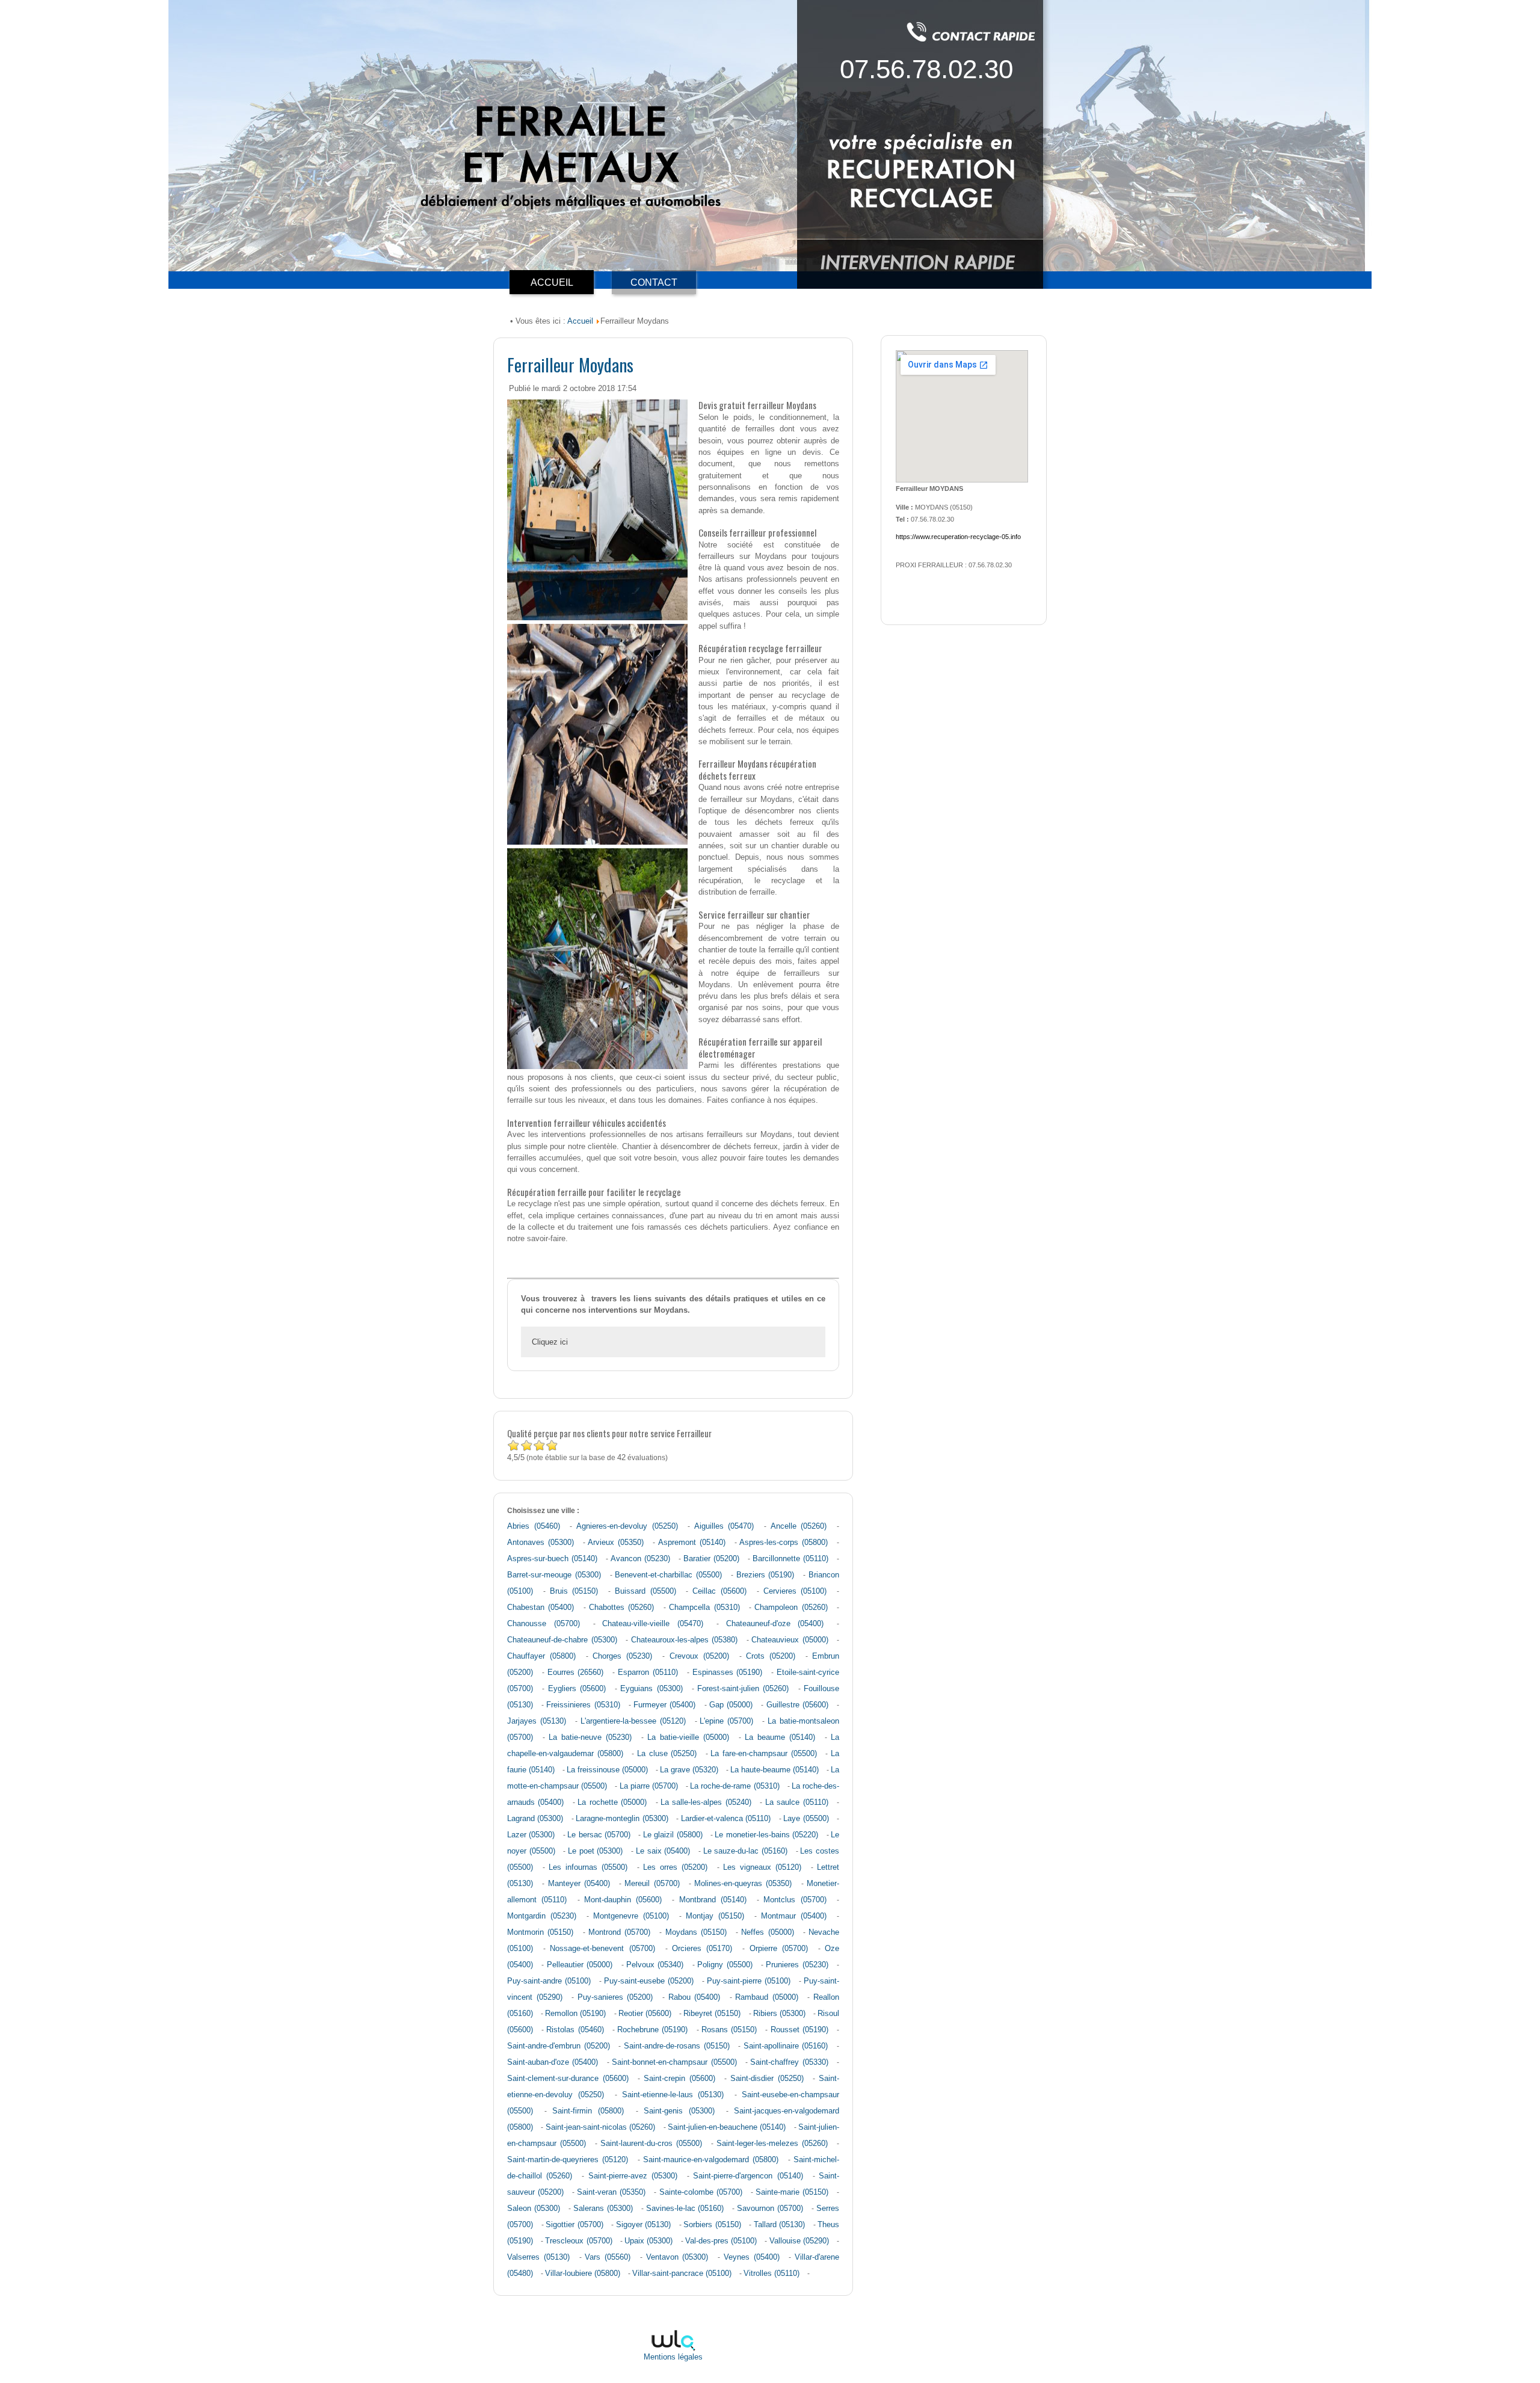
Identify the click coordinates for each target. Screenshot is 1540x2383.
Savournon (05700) (770, 2209)
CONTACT (654, 282)
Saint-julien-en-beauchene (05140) (727, 2127)
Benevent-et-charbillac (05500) (668, 1575)
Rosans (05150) (729, 2030)
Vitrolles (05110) (772, 2274)
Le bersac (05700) (599, 1835)
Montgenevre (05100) (631, 1916)
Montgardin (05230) (542, 1916)
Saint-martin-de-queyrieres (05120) (568, 2160)
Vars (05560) (608, 2257)
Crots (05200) (771, 1656)
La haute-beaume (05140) (775, 1770)
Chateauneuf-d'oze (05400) (775, 1624)
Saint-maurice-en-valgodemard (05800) (711, 2160)
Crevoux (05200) (699, 1656)
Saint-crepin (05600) (679, 2079)
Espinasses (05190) (728, 1672)
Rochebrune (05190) (652, 2030)
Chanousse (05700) (544, 1624)
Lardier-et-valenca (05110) (726, 1819)
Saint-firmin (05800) (588, 2111)
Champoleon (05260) (791, 1608)
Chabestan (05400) (541, 1608)
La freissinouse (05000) (607, 1770)
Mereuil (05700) (652, 1884)
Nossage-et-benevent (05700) (602, 1949)
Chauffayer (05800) (541, 1656)
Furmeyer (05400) (664, 1705)
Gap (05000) (731, 1705)
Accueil (580, 321)
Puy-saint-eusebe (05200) (649, 1981)
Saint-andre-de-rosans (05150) (677, 2046)
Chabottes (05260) (621, 1608)
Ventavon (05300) (677, 2257)
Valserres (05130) (538, 2257)
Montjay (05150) (715, 1916)
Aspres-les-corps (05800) (784, 1543)
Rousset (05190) (799, 2030)
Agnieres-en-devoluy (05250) (627, 1526)
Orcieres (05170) (702, 1949)
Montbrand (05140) (713, 1900)
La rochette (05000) (612, 1802)
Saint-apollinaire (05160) (786, 2046)
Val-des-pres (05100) (721, 2241)
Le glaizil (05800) (673, 1835)
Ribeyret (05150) (712, 2014)
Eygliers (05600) (577, 1689)
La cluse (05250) (667, 1754)
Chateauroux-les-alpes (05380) (685, 1640)
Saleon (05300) (534, 2209)
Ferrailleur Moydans (570, 364)
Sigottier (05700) (574, 2225)
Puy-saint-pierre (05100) (749, 1981)
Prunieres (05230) (797, 1965)
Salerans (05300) (603, 2209)
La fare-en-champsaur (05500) (763, 1754)
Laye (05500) (806, 1819)
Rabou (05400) (695, 1997)
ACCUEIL (552, 282)
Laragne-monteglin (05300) (622, 1819)
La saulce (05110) (797, 1802)
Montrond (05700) (619, 1932)
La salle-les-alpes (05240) (706, 1802)
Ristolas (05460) (575, 2030)
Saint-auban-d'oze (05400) (553, 2062)
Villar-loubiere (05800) (583, 2274)
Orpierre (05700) (779, 1949)
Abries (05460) (534, 1526)
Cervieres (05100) (795, 1591)
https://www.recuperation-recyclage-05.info (958, 537)
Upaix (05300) (648, 2241)
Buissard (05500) (645, 1591)
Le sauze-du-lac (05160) (745, 1851)
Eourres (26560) (576, 1672)
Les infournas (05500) (588, 1867)
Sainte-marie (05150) (792, 2192)
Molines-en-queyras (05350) (743, 1884)
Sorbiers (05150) (712, 2225)
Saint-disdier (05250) (767, 2079)
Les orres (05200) (675, 1867)
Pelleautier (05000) (580, 1965)
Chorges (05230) (622, 1656)
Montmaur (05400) (794, 1916)
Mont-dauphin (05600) (623, 1900)
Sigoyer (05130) (644, 2225)
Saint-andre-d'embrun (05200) (559, 2046)
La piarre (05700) (649, 1786)
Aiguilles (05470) (724, 1526)
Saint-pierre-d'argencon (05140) (748, 2176)
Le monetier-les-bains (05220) (766, 1835)
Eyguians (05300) (651, 1689)
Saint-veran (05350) (611, 2192)
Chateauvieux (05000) (790, 1640)
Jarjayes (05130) (537, 1721)
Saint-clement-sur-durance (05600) (568, 2079)
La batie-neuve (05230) (590, 1737)
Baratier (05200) (711, 1559)
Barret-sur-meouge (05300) (554, 1575)
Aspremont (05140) (692, 1543)
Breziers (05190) (765, 1575)
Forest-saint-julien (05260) (743, 1689)
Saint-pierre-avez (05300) (633, 2176)
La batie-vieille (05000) (688, 1737)
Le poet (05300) (595, 1851)
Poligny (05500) (725, 1965)
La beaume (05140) (780, 1737)
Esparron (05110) (648, 1672)
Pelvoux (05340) (655, 1965)
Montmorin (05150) (540, 1932)
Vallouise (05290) (799, 2241)
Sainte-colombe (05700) (701, 2192)
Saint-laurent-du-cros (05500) (651, 2144)
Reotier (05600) (645, 2014)
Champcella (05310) (704, 1608)
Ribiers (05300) (779, 2014)
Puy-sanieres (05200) (615, 1997)
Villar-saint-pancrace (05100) (682, 2274)
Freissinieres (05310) (583, 1705)
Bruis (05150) (574, 1591)
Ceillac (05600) (719, 1591)
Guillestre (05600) (797, 1705)
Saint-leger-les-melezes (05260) (772, 2144)
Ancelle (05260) (799, 1526)
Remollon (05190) (575, 2014)
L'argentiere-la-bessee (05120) (633, 1721)
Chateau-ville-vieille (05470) (653, 1624)
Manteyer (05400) (579, 1884)
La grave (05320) (689, 1770)
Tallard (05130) (780, 2225)
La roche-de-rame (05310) (735, 1786)
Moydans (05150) (696, 1932)
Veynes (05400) (752, 2257)
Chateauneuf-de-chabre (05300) (562, 1640)
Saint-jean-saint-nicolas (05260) (600, 2127)
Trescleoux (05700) (578, 2241)
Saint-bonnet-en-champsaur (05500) (674, 2062)
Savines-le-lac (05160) (685, 2209)
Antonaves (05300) (541, 1543)
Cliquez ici (550, 1342)
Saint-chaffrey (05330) (789, 2062)
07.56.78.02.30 (926, 69)
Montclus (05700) (795, 1900)
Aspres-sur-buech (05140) (552, 1559)
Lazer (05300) (531, 1835)
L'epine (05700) (726, 1721)
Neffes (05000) (767, 1932)
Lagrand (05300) (535, 1819)
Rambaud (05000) (767, 1997)
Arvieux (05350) (616, 1543)
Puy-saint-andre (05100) (549, 1981)
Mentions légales (673, 2357)
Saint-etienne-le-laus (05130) (673, 2095)
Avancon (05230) (640, 1559)
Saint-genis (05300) (679, 2111)
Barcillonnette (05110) (790, 1559)
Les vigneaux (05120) (762, 1867)
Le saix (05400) (663, 1851)
